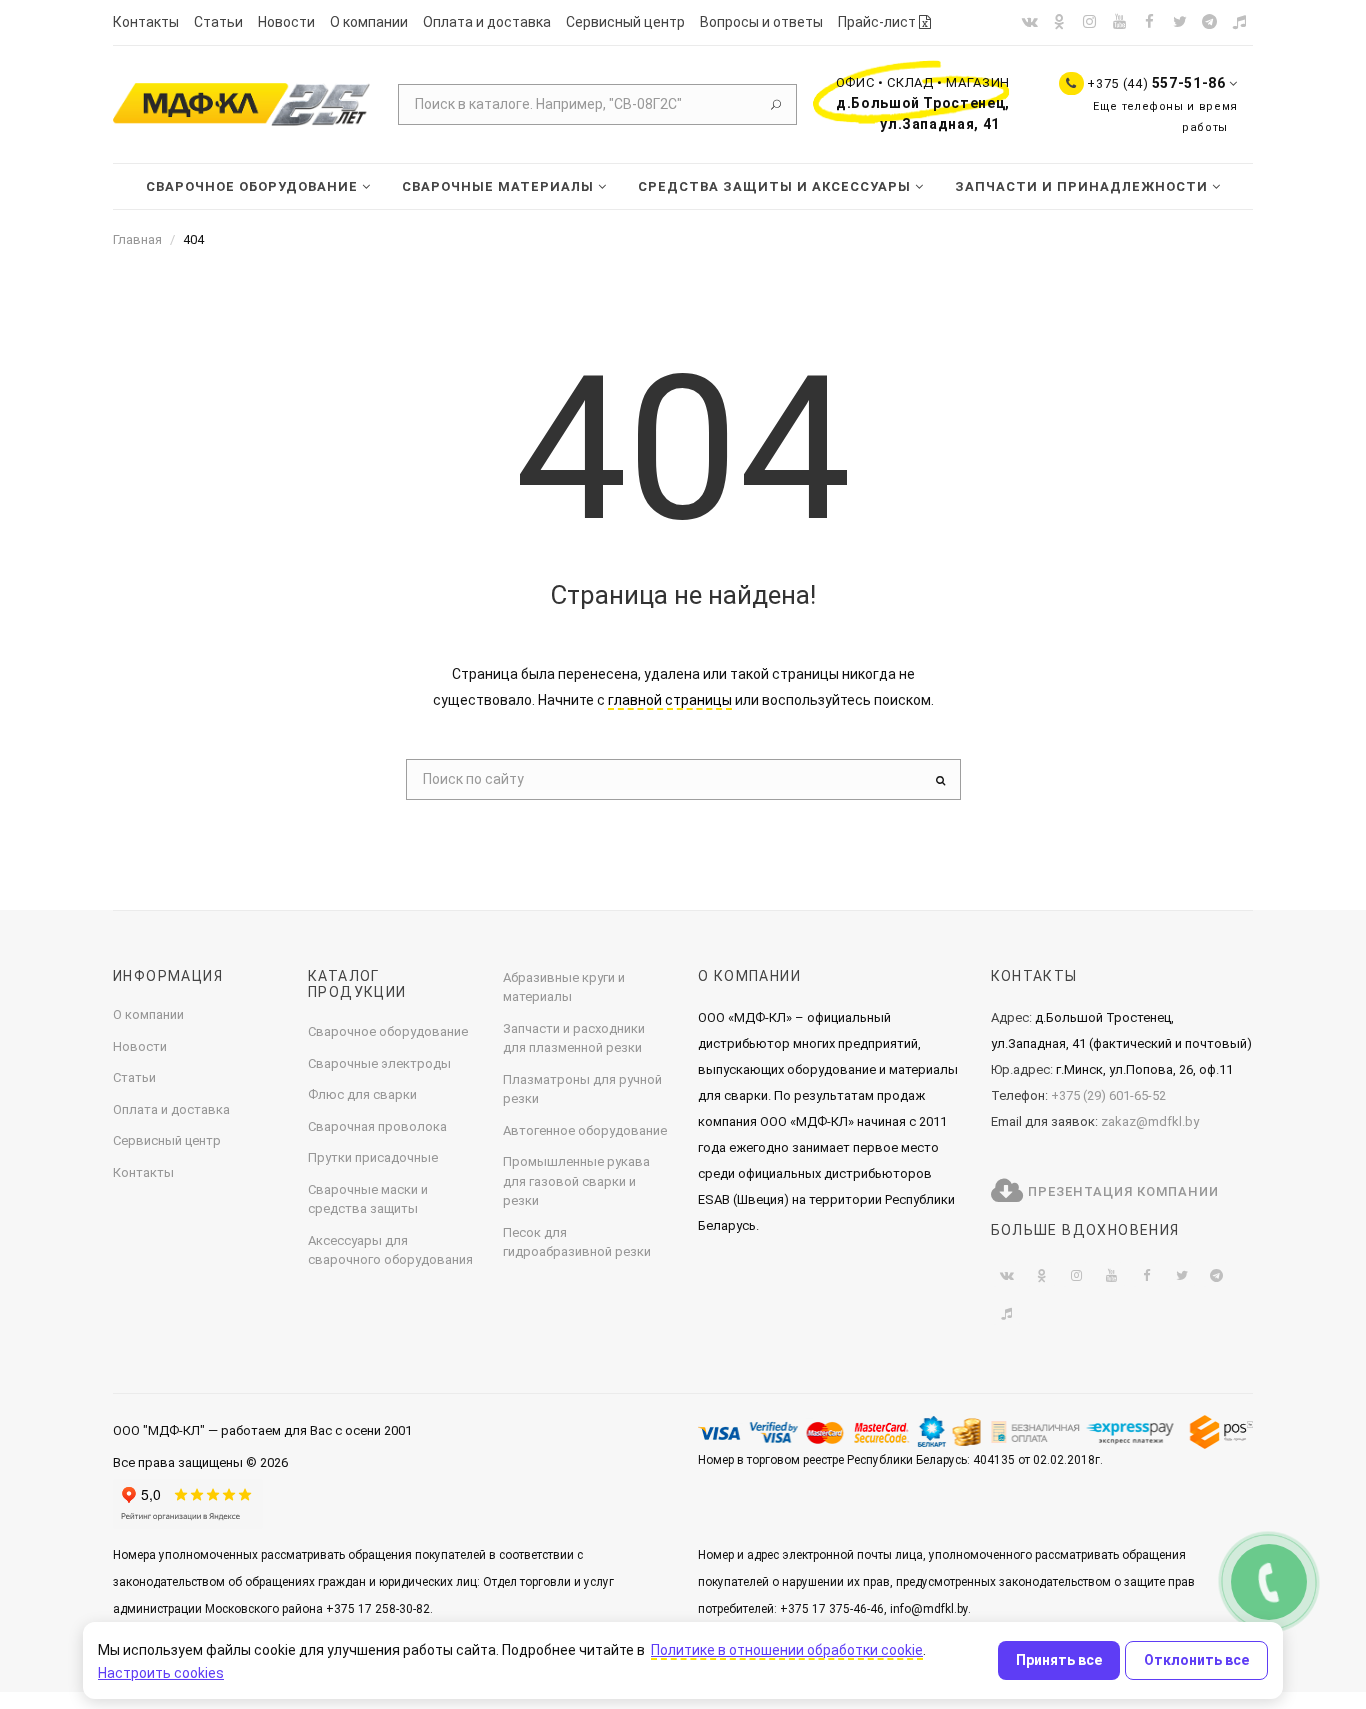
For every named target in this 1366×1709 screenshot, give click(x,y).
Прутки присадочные (373, 1157)
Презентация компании (1121, 1191)
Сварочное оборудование (254, 186)
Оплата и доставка (487, 22)
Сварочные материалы (500, 186)
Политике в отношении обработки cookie (787, 1650)
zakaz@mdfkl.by (1150, 1121)
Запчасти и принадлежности (1083, 186)
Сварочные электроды (379, 1063)
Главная (137, 239)
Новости (286, 22)
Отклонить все (1196, 1660)
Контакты (146, 22)
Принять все (1059, 1660)
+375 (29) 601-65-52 (1108, 1095)
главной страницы (670, 700)
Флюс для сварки (362, 1094)
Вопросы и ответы (761, 22)
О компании (369, 22)
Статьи (218, 22)
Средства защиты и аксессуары (776, 186)
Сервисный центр (625, 22)
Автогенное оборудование (585, 1130)
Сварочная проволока (377, 1126)
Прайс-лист (878, 22)
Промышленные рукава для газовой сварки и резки (576, 1181)
